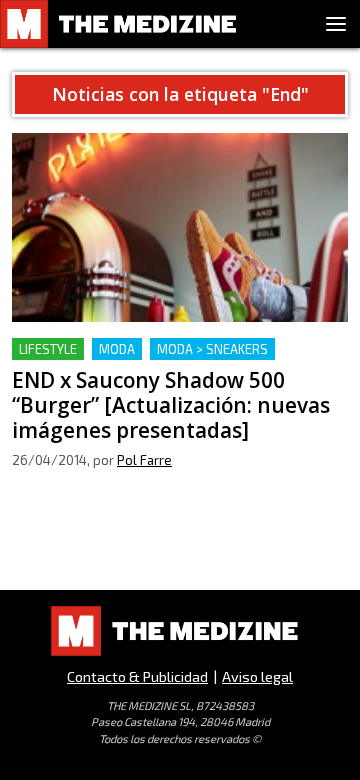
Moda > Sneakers (212, 349)
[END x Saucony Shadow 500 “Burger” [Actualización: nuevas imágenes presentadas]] (180, 227)
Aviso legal (257, 676)
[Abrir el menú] (336, 24)
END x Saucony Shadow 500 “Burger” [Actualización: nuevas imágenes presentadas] (178, 361)
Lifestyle (48, 349)
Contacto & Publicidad (137, 676)
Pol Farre (144, 460)
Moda (117, 349)
